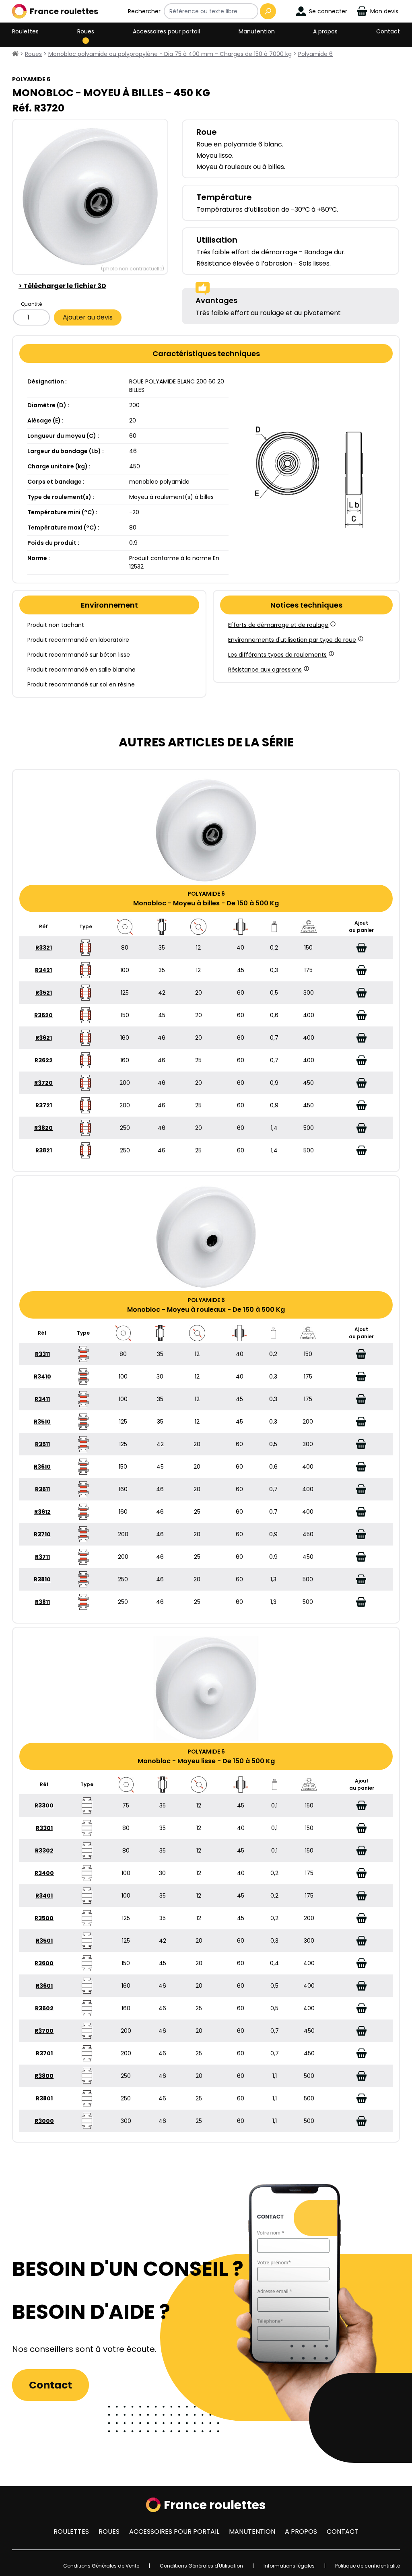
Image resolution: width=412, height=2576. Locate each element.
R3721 (44, 1105)
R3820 (43, 1128)
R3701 (44, 2053)
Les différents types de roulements (277, 655)
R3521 (44, 993)
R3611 (42, 1489)
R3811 (42, 1602)
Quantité (31, 304)
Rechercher (144, 11)
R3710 (42, 1534)
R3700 (44, 2031)
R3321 (44, 948)
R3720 (43, 1083)
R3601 (44, 1986)
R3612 (42, 1512)
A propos (325, 31)
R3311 (42, 1354)
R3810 (42, 1579)
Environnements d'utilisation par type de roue (292, 640)
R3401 (44, 1896)
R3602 (44, 2008)
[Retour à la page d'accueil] (15, 54)
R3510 (42, 1422)
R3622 (44, 1060)
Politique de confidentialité (368, 2566)
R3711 (42, 1557)
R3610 (42, 1467)
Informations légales (289, 2566)
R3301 (44, 1828)
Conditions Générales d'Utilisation (201, 2566)
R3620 (43, 1015)
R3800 (44, 2076)
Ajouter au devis (88, 317)
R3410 (42, 1377)
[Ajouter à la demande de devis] (361, 948)
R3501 (44, 1941)
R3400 (44, 1873)
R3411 (42, 1399)
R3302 (44, 1851)
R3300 (44, 1805)
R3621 (44, 1038)
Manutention (257, 31)
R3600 (44, 1963)
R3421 (43, 970)
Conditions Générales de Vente (101, 2566)
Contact (388, 31)
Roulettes (25, 31)
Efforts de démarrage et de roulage (278, 625)
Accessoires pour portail (166, 31)
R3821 (44, 1150)
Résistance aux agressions (265, 670)
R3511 (42, 1444)
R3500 (44, 1918)
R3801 (44, 2098)
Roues (86, 31)
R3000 (44, 2121)
